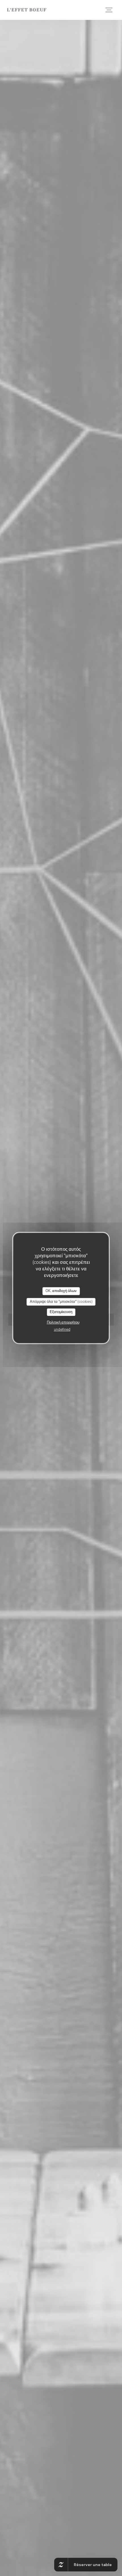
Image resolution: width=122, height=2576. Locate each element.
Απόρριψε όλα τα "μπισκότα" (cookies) (61, 1302)
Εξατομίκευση (61, 1312)
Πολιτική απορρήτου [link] (63, 1322)
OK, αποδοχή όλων (61, 1291)
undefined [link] (62, 1330)
